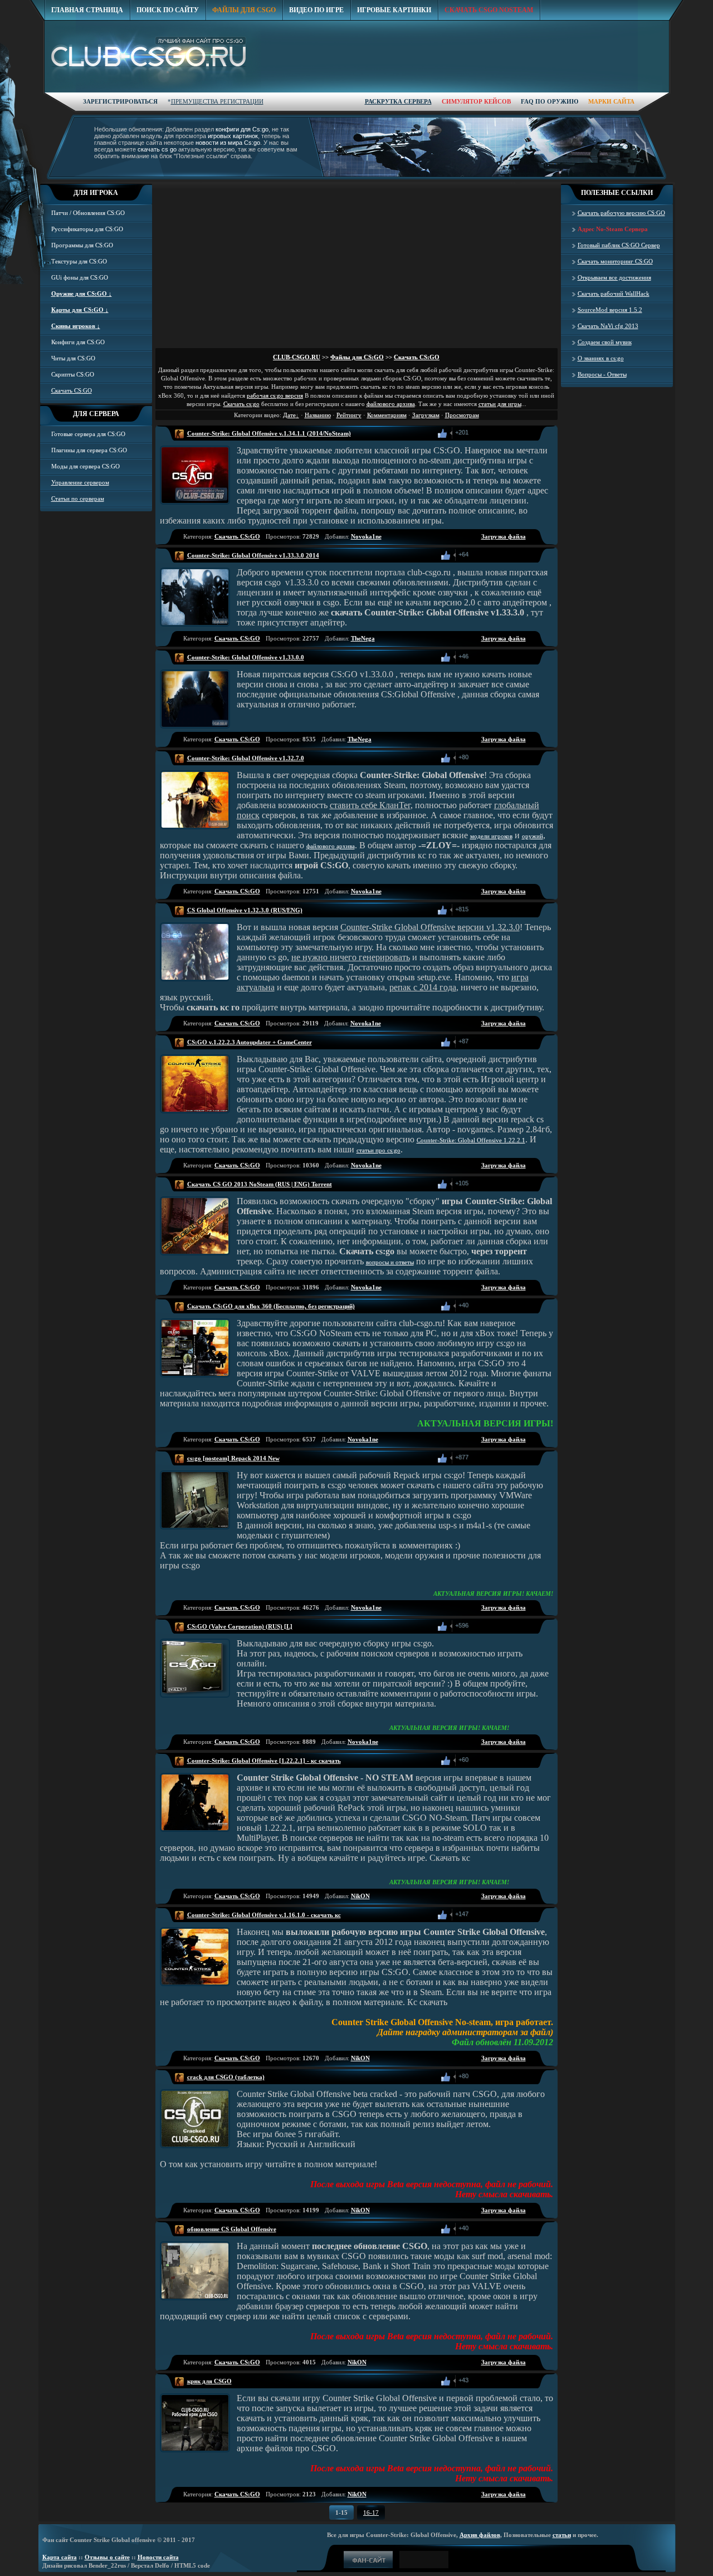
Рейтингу (349, 415)
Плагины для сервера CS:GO (89, 450)
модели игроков (491, 836)
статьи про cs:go (379, 1150)
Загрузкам (426, 415)
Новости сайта (158, 2557)
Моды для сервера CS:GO (86, 466)
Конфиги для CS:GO (78, 342)
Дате (289, 415)
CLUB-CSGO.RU (297, 357)
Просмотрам (462, 415)
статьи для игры (500, 404)
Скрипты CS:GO (73, 374)
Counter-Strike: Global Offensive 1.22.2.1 (471, 1140)
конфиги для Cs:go (242, 129)
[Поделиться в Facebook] (478, 433)
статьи (562, 2535)
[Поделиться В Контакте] (515, 433)
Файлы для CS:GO (357, 357)
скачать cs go (157, 149)
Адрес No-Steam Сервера (613, 229)
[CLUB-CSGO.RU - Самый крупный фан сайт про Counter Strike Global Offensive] (153, 57)
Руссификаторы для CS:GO (87, 229)
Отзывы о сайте (107, 2557)
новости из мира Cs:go (228, 143)
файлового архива (391, 404)
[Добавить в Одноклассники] (491, 433)
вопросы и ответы (390, 1262)
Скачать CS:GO (417, 357)
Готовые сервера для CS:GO (88, 434)
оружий (533, 836)
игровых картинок (233, 136)
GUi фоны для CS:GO (80, 277)
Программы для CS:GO (82, 245)
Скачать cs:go (241, 404)
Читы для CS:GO (73, 358)
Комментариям (387, 415)
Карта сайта (60, 2557)
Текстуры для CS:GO (79, 261)
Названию (318, 415)
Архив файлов (480, 2535)
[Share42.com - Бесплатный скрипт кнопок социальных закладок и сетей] (528, 433)
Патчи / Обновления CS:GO (88, 213)
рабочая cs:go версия (275, 395)
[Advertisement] (466, 107)
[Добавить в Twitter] (503, 433)
